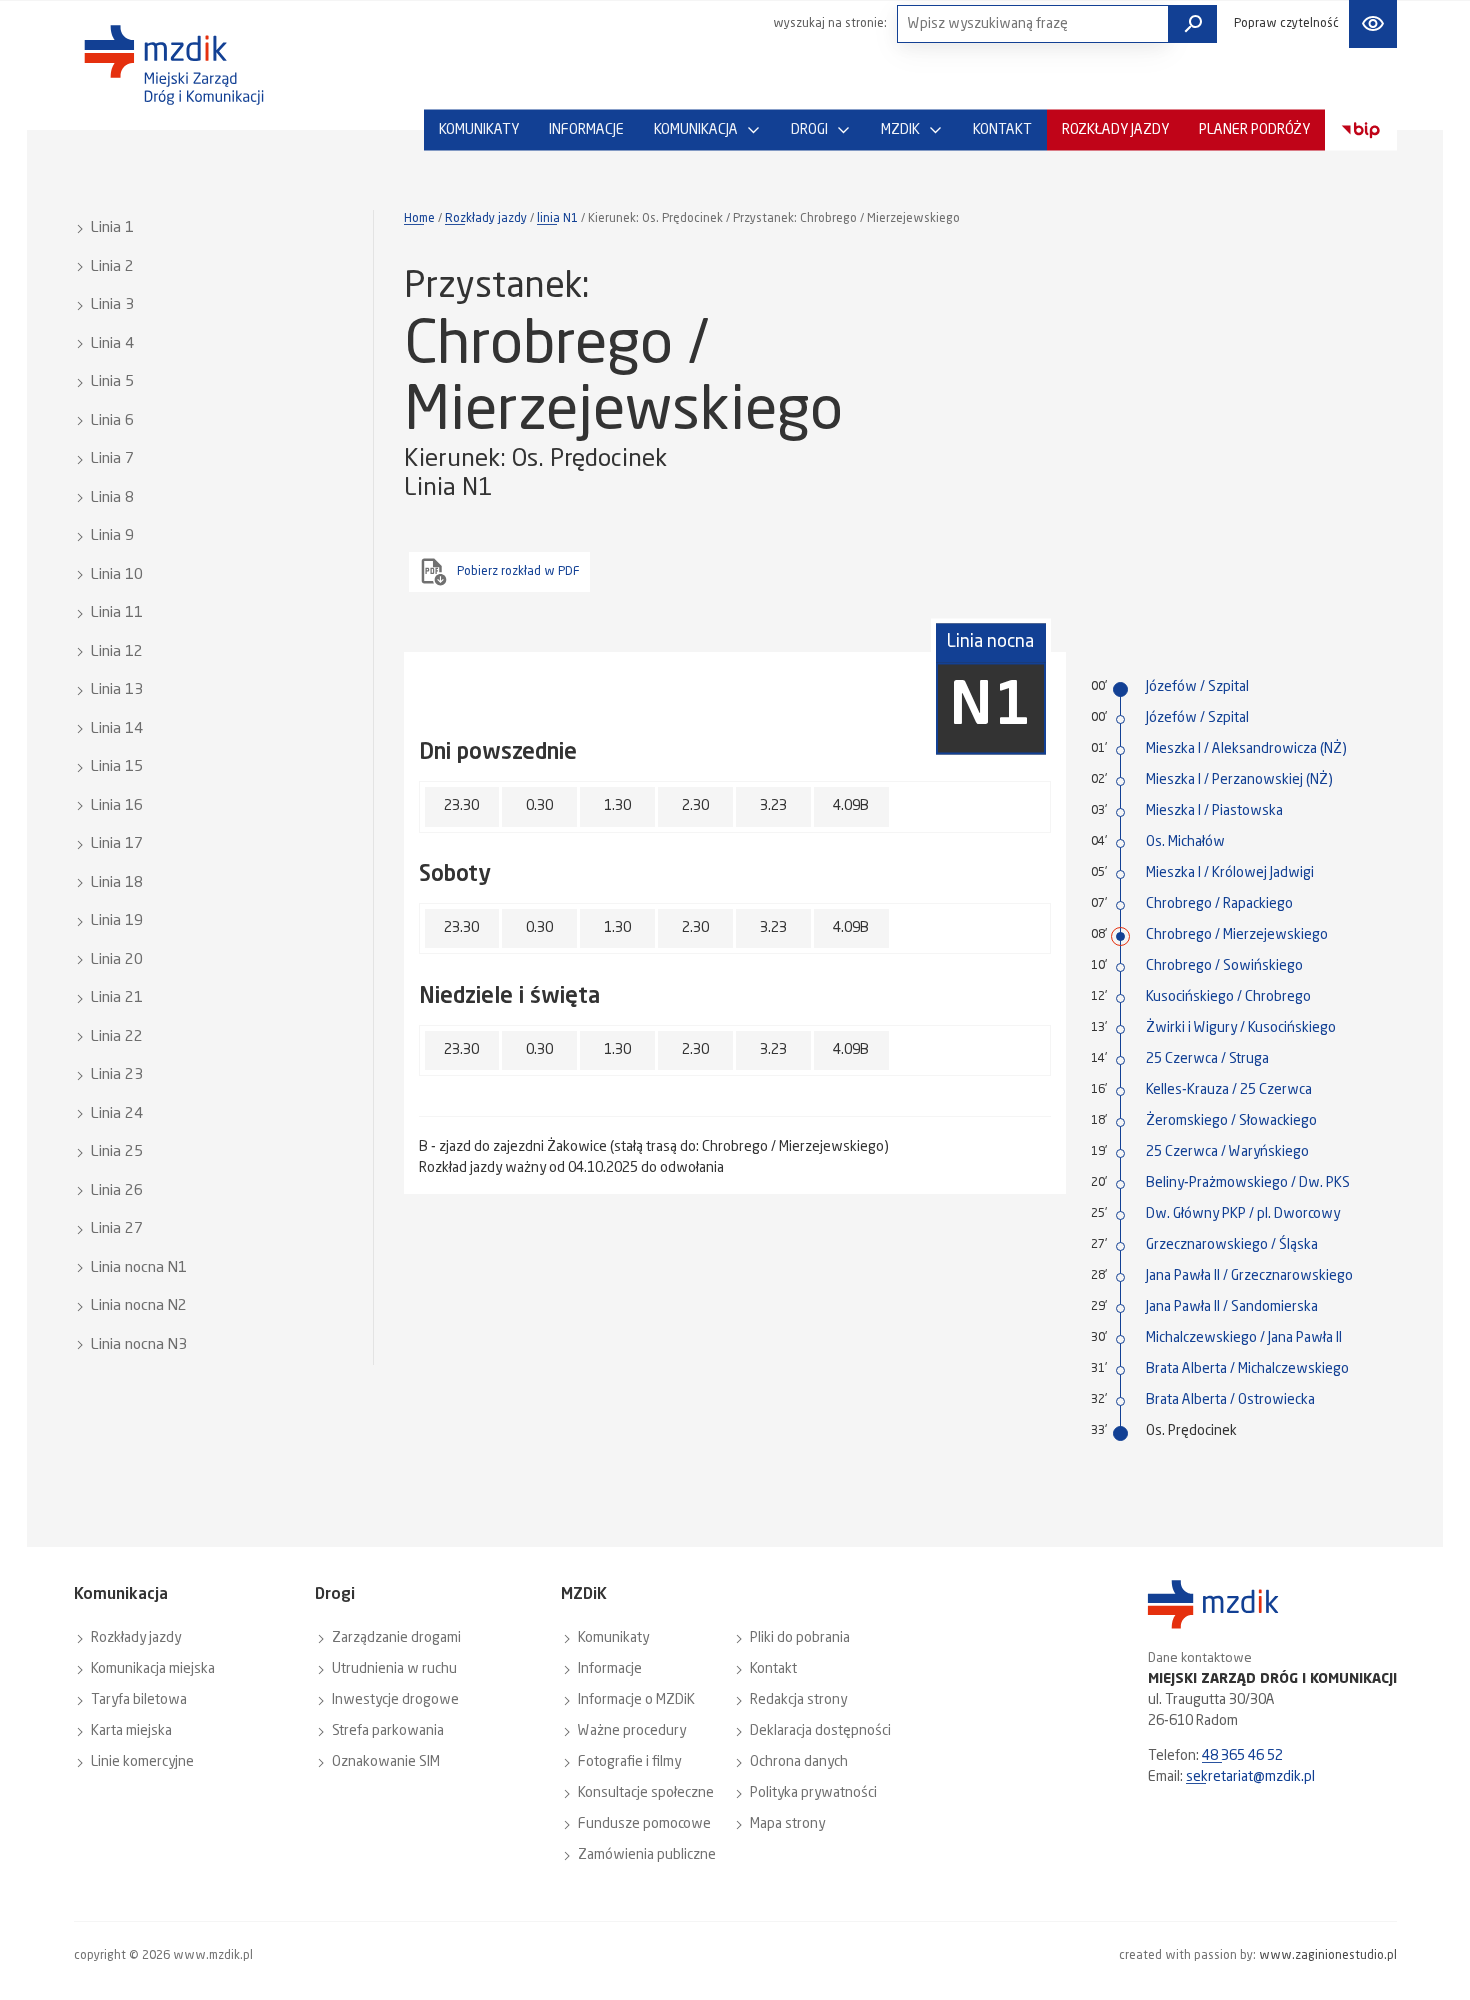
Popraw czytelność (1286, 24)
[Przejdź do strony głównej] (174, 65)
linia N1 (557, 219)
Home (419, 219)
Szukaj (1193, 24)
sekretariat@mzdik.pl (1250, 1777)
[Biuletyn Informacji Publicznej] (1361, 130)
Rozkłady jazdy (486, 219)
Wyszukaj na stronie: (830, 24)
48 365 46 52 (1242, 1756)
